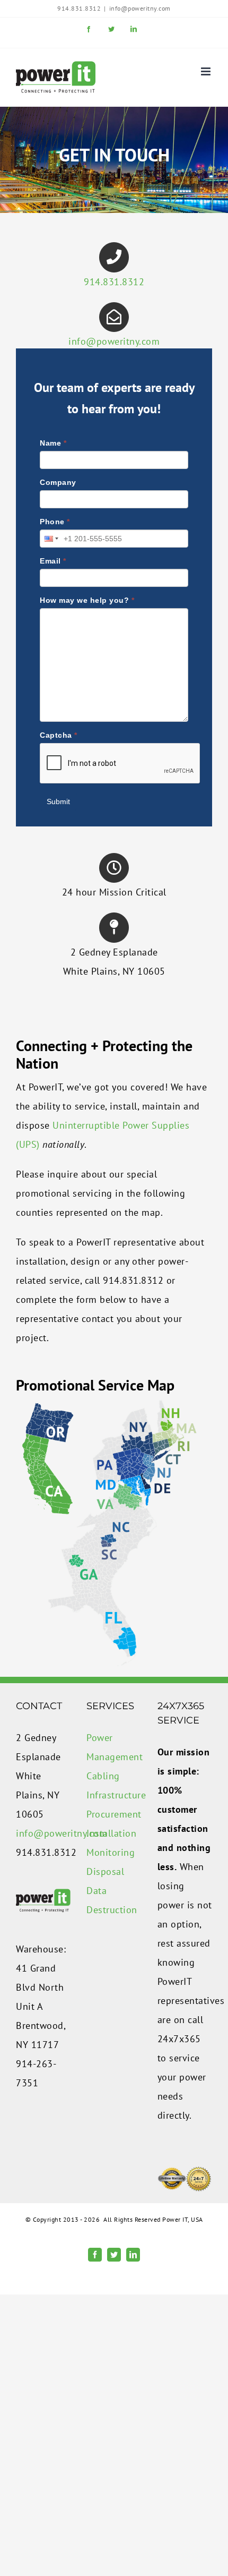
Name (53, 443)
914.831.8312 (114, 282)
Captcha (59, 735)
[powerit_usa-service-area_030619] (109, 1404)
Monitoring (111, 1852)
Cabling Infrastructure (114, 1785)
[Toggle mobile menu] (207, 71)
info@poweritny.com (140, 8)
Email (53, 561)
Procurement (114, 1814)
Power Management (114, 1747)
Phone (55, 522)
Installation (111, 1833)
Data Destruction (112, 1900)
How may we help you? (87, 600)
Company (58, 482)
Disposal (105, 1871)
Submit (58, 801)
